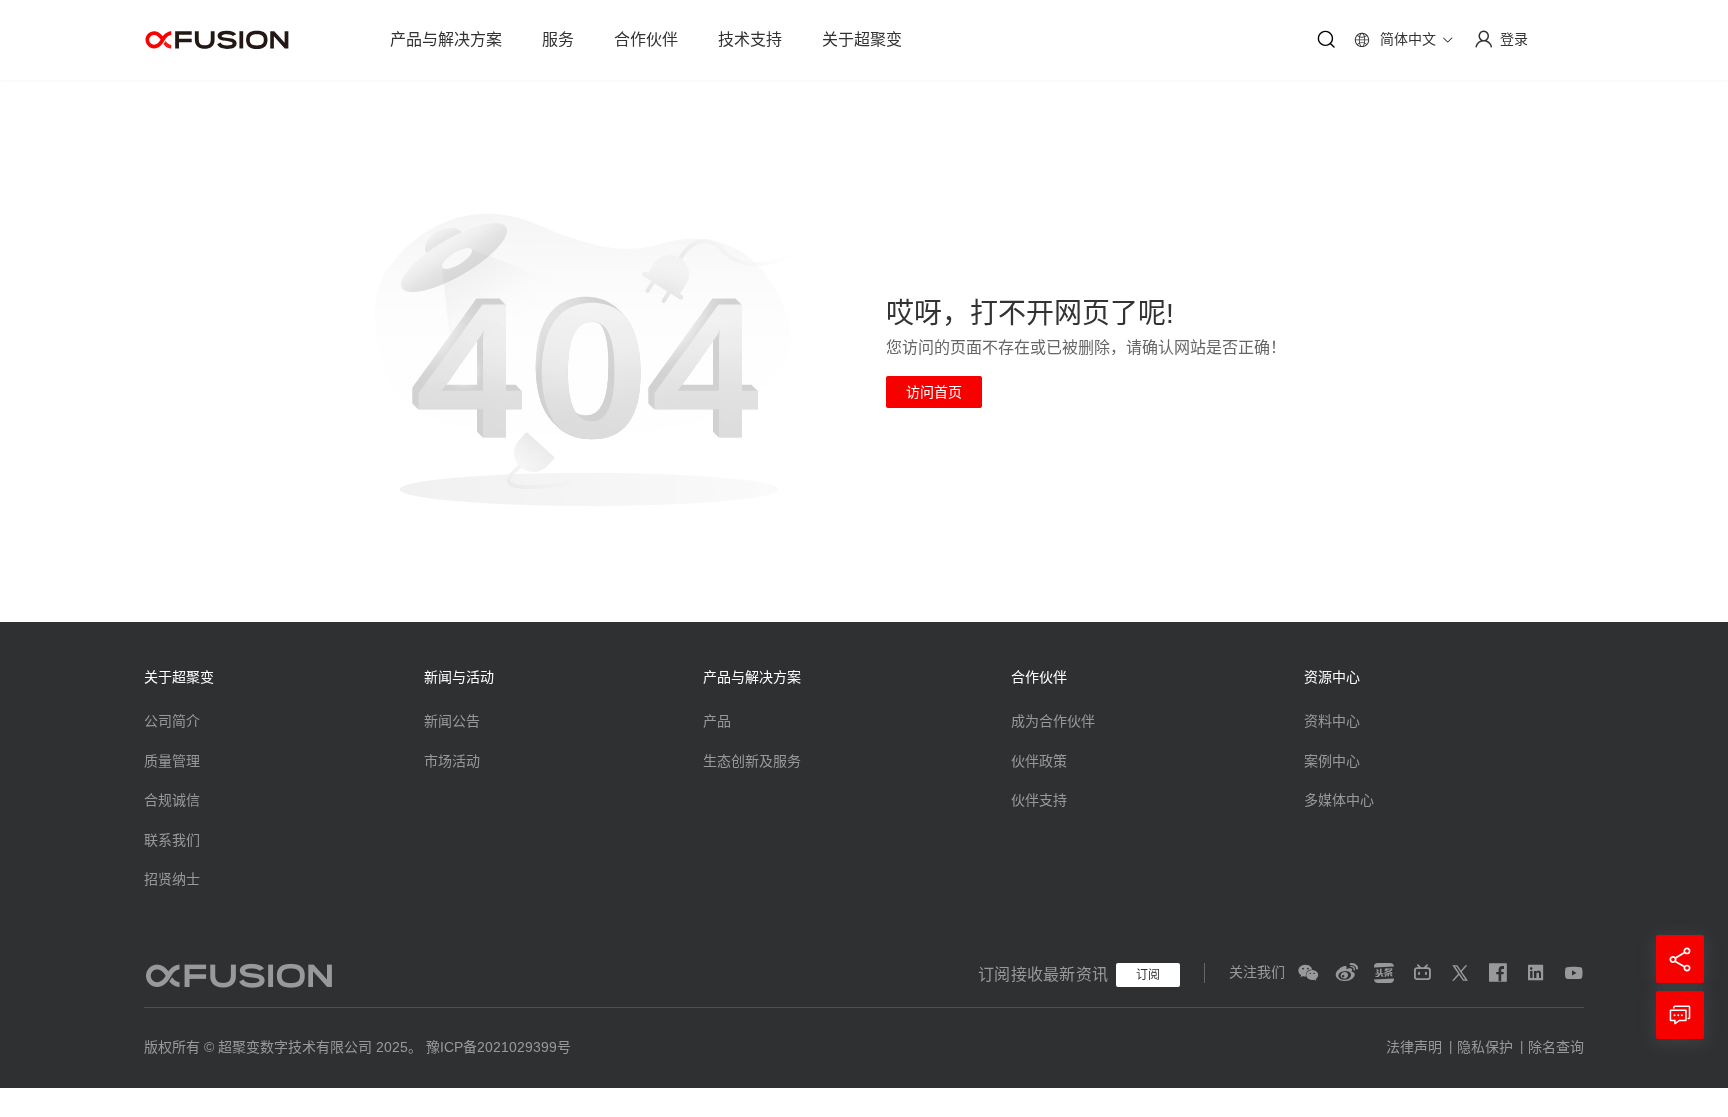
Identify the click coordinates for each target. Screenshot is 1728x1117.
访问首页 (934, 392)
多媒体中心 (1339, 800)
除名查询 (1556, 1047)
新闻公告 (452, 721)
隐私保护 (1485, 1047)
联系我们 (172, 840)
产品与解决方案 (446, 39)
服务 (558, 39)
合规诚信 (172, 800)
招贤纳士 (172, 879)
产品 (717, 721)
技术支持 (750, 39)
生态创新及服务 (752, 761)
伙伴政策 (1039, 761)
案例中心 (1332, 761)
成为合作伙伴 (1053, 721)
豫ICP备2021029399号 (498, 1047)
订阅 (1148, 975)
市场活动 (452, 761)
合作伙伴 (646, 39)
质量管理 (172, 761)
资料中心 (1332, 721)
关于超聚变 (862, 39)
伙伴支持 (1039, 800)
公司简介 (172, 721)
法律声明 (1414, 1047)
